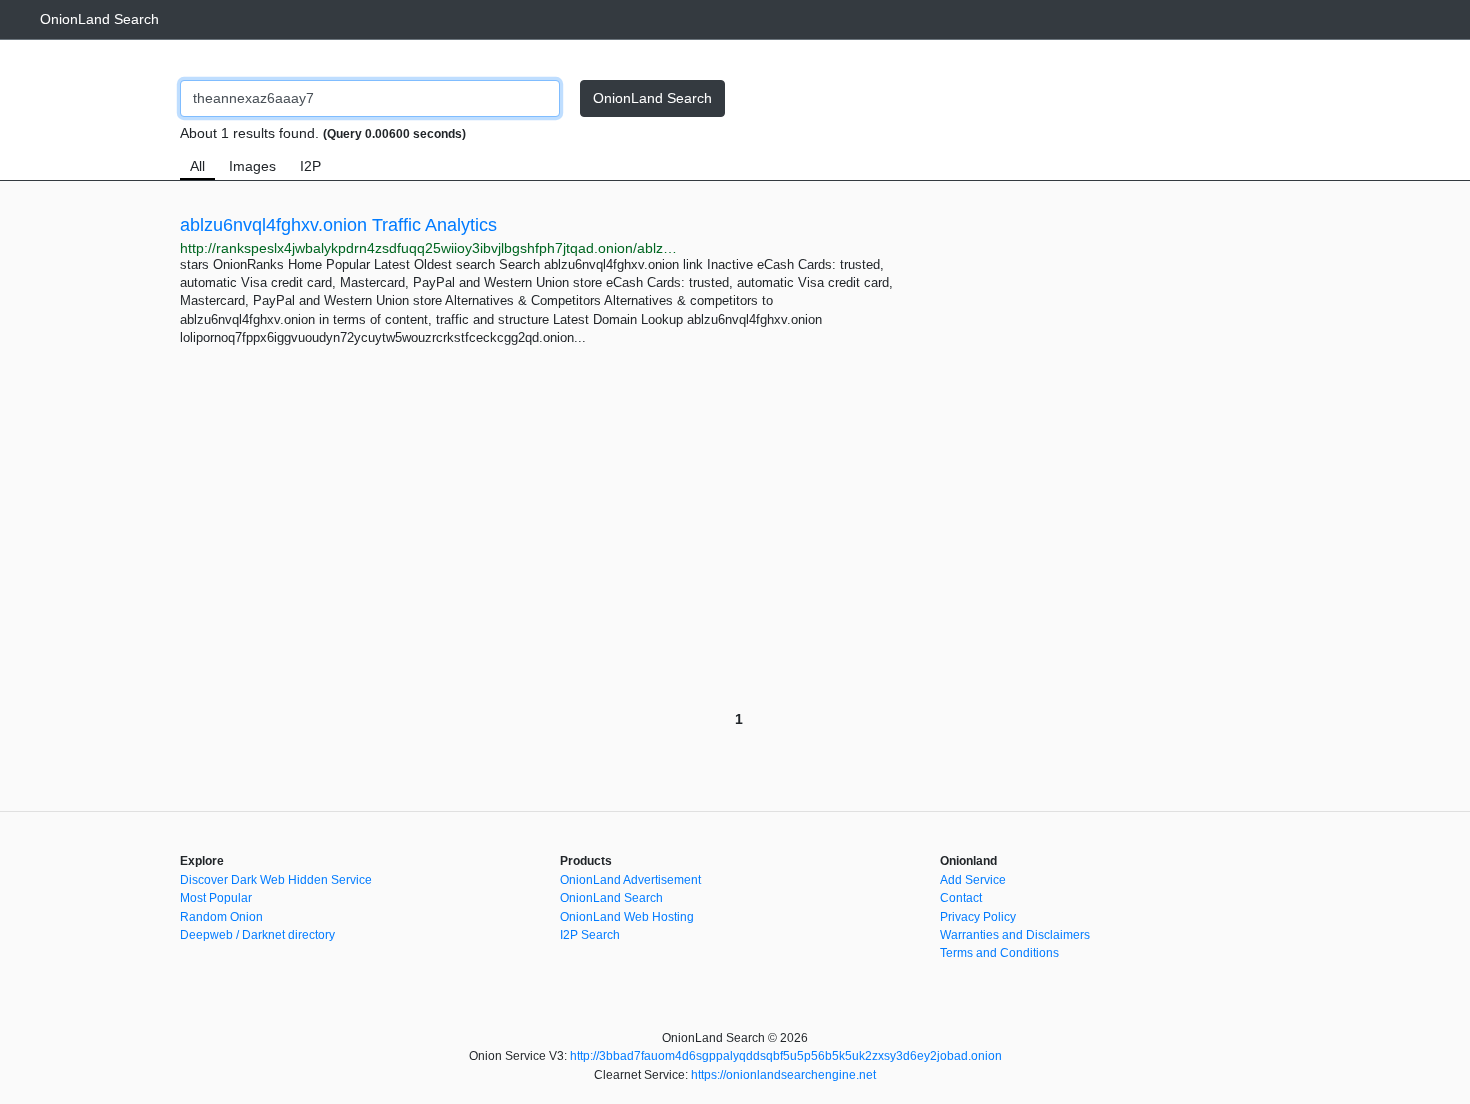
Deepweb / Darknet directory (257, 935)
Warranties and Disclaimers (1015, 935)
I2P (310, 166)
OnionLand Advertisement (630, 880)
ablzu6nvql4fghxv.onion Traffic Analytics (338, 225)
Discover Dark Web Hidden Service (276, 880)
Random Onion (221, 917)
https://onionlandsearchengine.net (783, 1075)
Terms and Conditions (999, 953)
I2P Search (590, 935)
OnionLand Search (99, 19)
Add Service (973, 880)
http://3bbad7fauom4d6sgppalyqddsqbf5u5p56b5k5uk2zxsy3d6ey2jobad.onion (786, 1056)
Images (252, 166)
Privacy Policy (978, 917)
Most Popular (216, 898)
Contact (961, 898)
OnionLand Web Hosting (627, 917)
